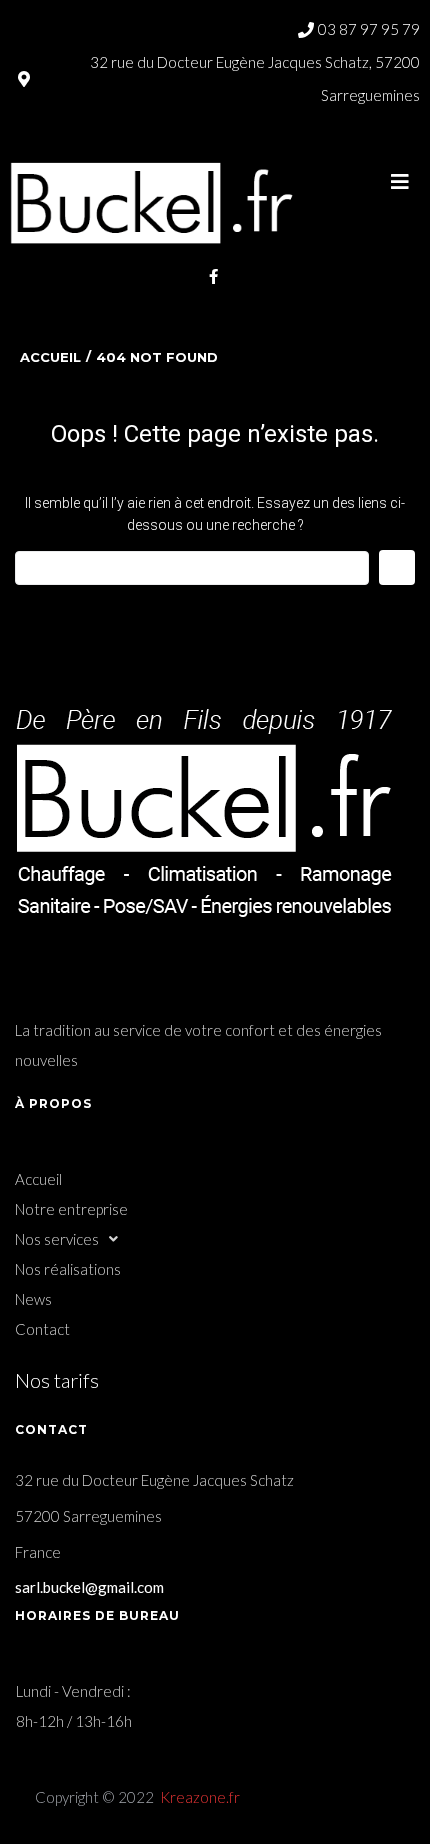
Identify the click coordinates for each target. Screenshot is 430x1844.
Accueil (50, 357)
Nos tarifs (57, 1380)
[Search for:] (192, 568)
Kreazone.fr (200, 1797)
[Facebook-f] (214, 277)
